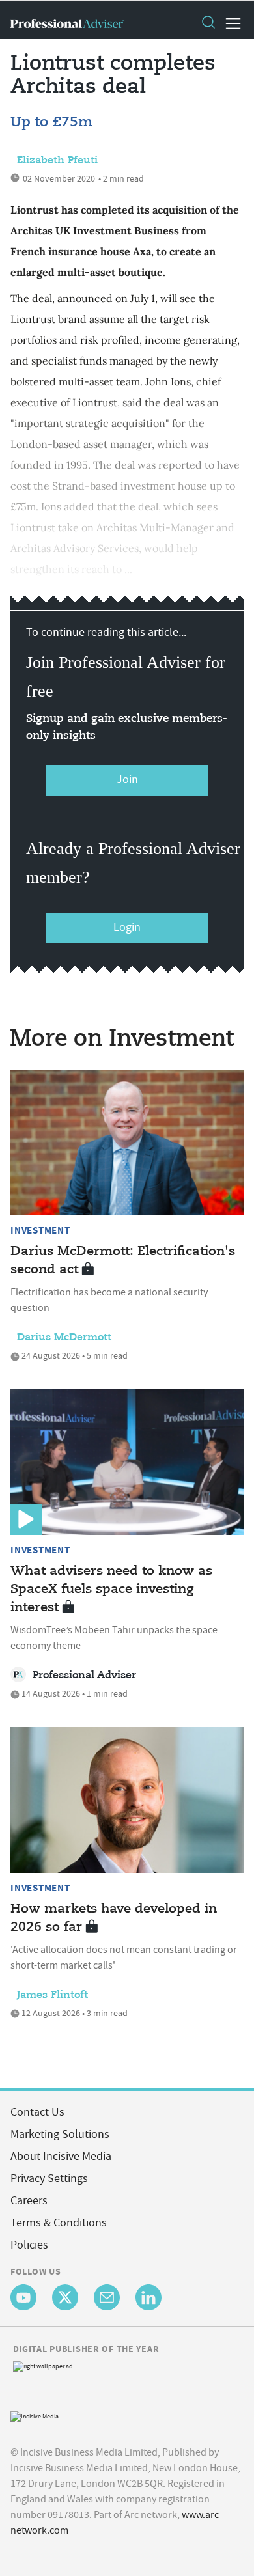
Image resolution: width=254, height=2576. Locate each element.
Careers (29, 2201)
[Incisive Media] (35, 2415)
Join (127, 780)
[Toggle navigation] (229, 23)
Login (127, 927)
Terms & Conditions (59, 2223)
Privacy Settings (49, 2179)
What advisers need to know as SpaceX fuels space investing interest (111, 1589)
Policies (29, 2245)
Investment (40, 1230)
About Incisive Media (61, 2156)
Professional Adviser (84, 1676)
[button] (208, 23)
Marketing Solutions (60, 2134)
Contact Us (37, 2112)
